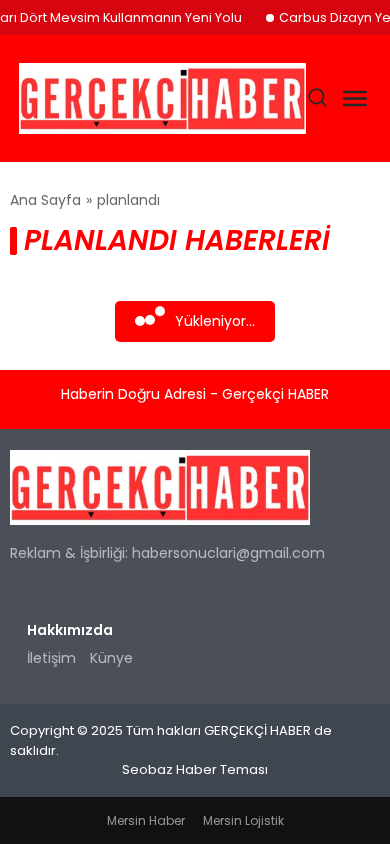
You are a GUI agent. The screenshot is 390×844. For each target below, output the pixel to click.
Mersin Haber (146, 820)
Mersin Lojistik (243, 820)
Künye (111, 658)
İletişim (51, 658)
